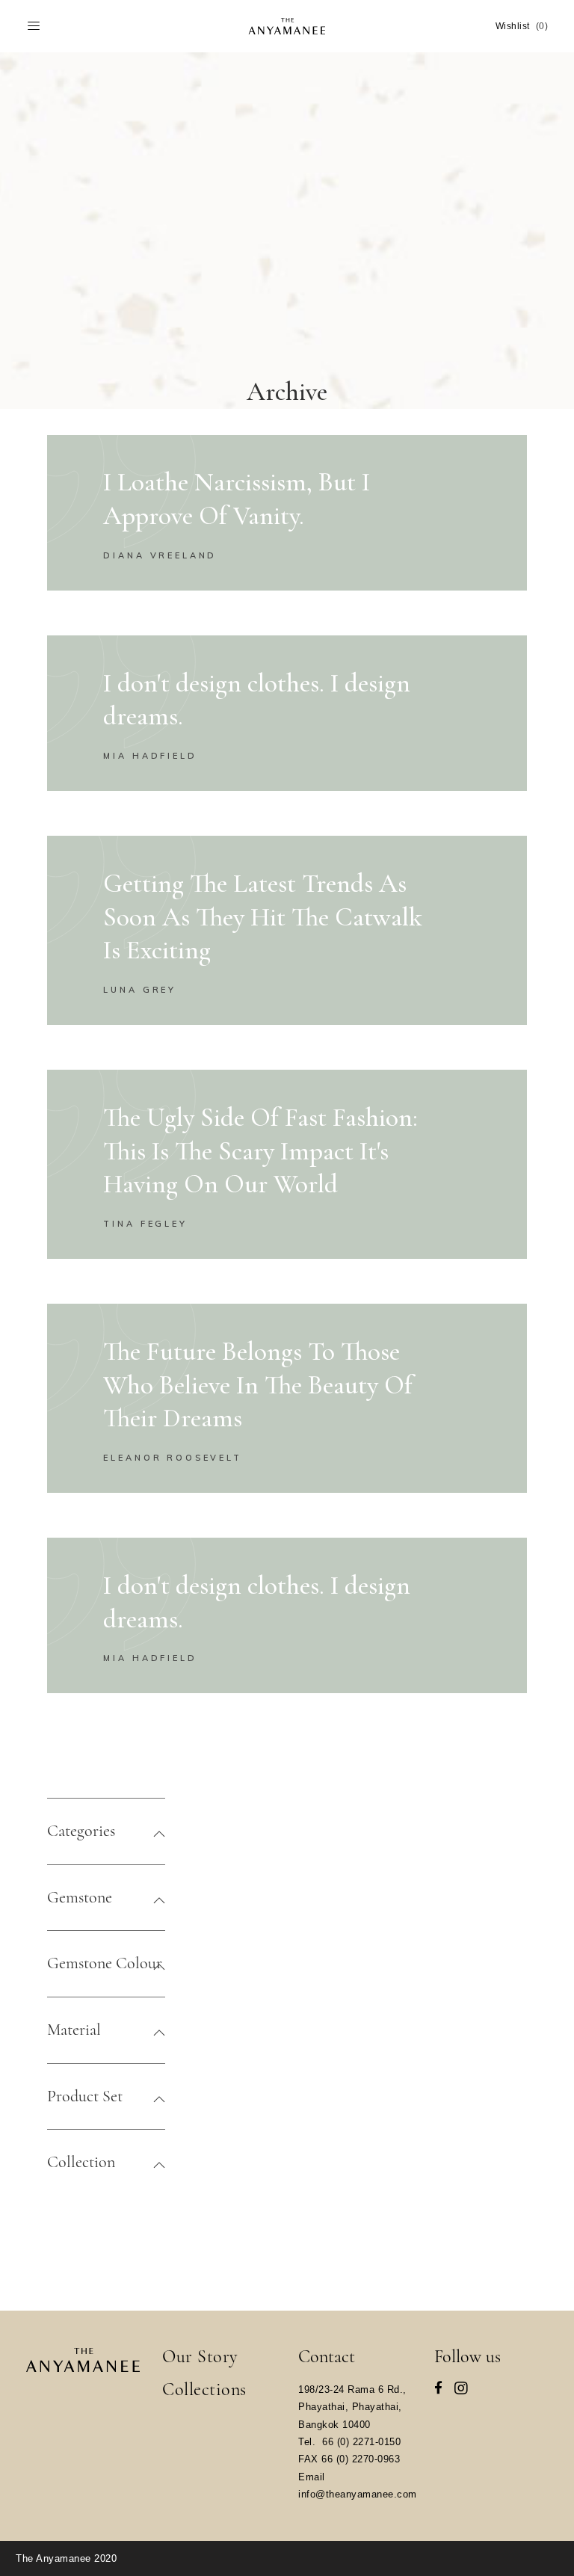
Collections (204, 2389)
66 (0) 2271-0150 (361, 2442)
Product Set (85, 2096)
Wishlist (522, 26)
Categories (81, 1831)
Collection (81, 2162)
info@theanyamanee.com (358, 2494)
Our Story (200, 2357)
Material (74, 2030)
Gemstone (80, 1897)
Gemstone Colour (105, 1963)
